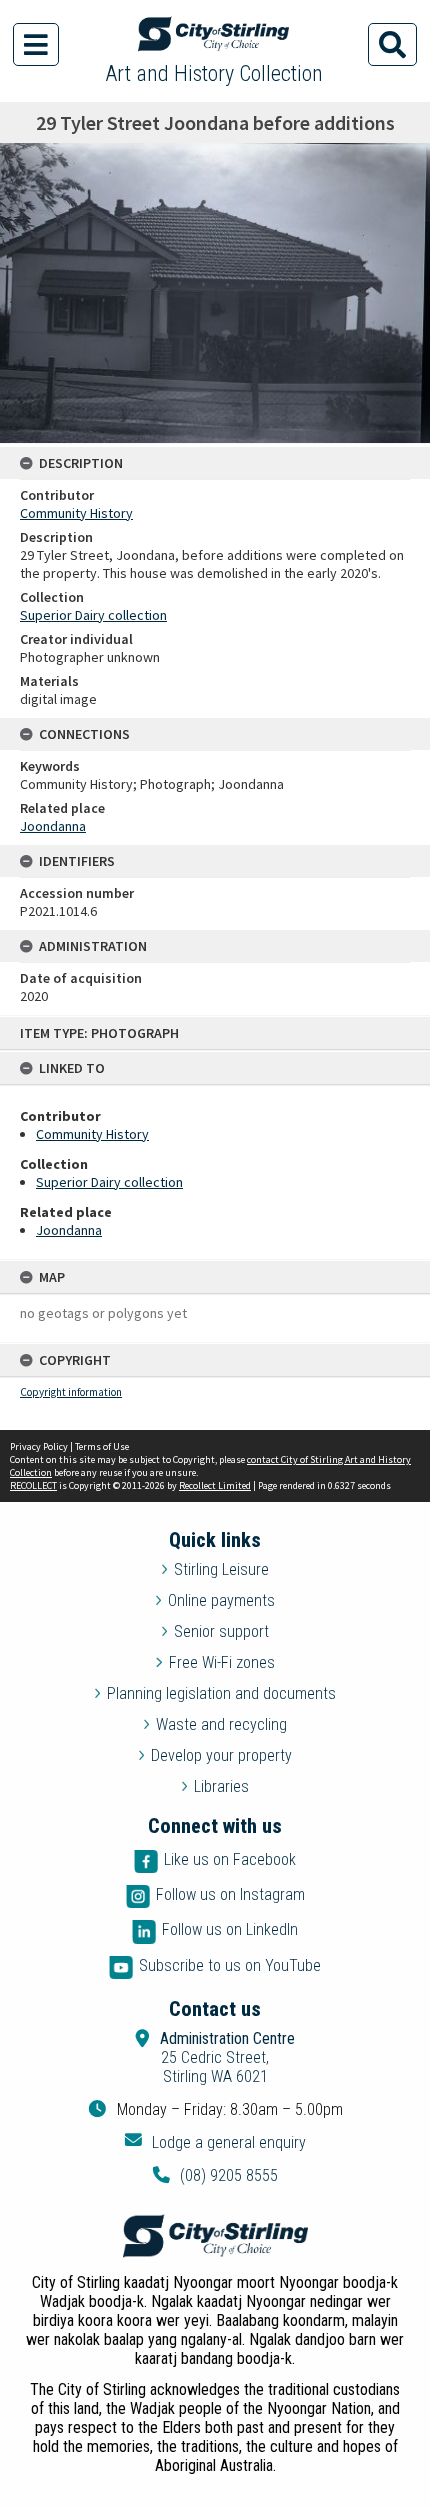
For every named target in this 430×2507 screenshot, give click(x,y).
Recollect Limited (215, 1485)
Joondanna (69, 1230)
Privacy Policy (39, 1446)
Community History (92, 1134)
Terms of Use (102, 1446)
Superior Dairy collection (109, 1182)
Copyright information (71, 1392)
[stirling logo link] (215, 2236)
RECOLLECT (33, 1485)
